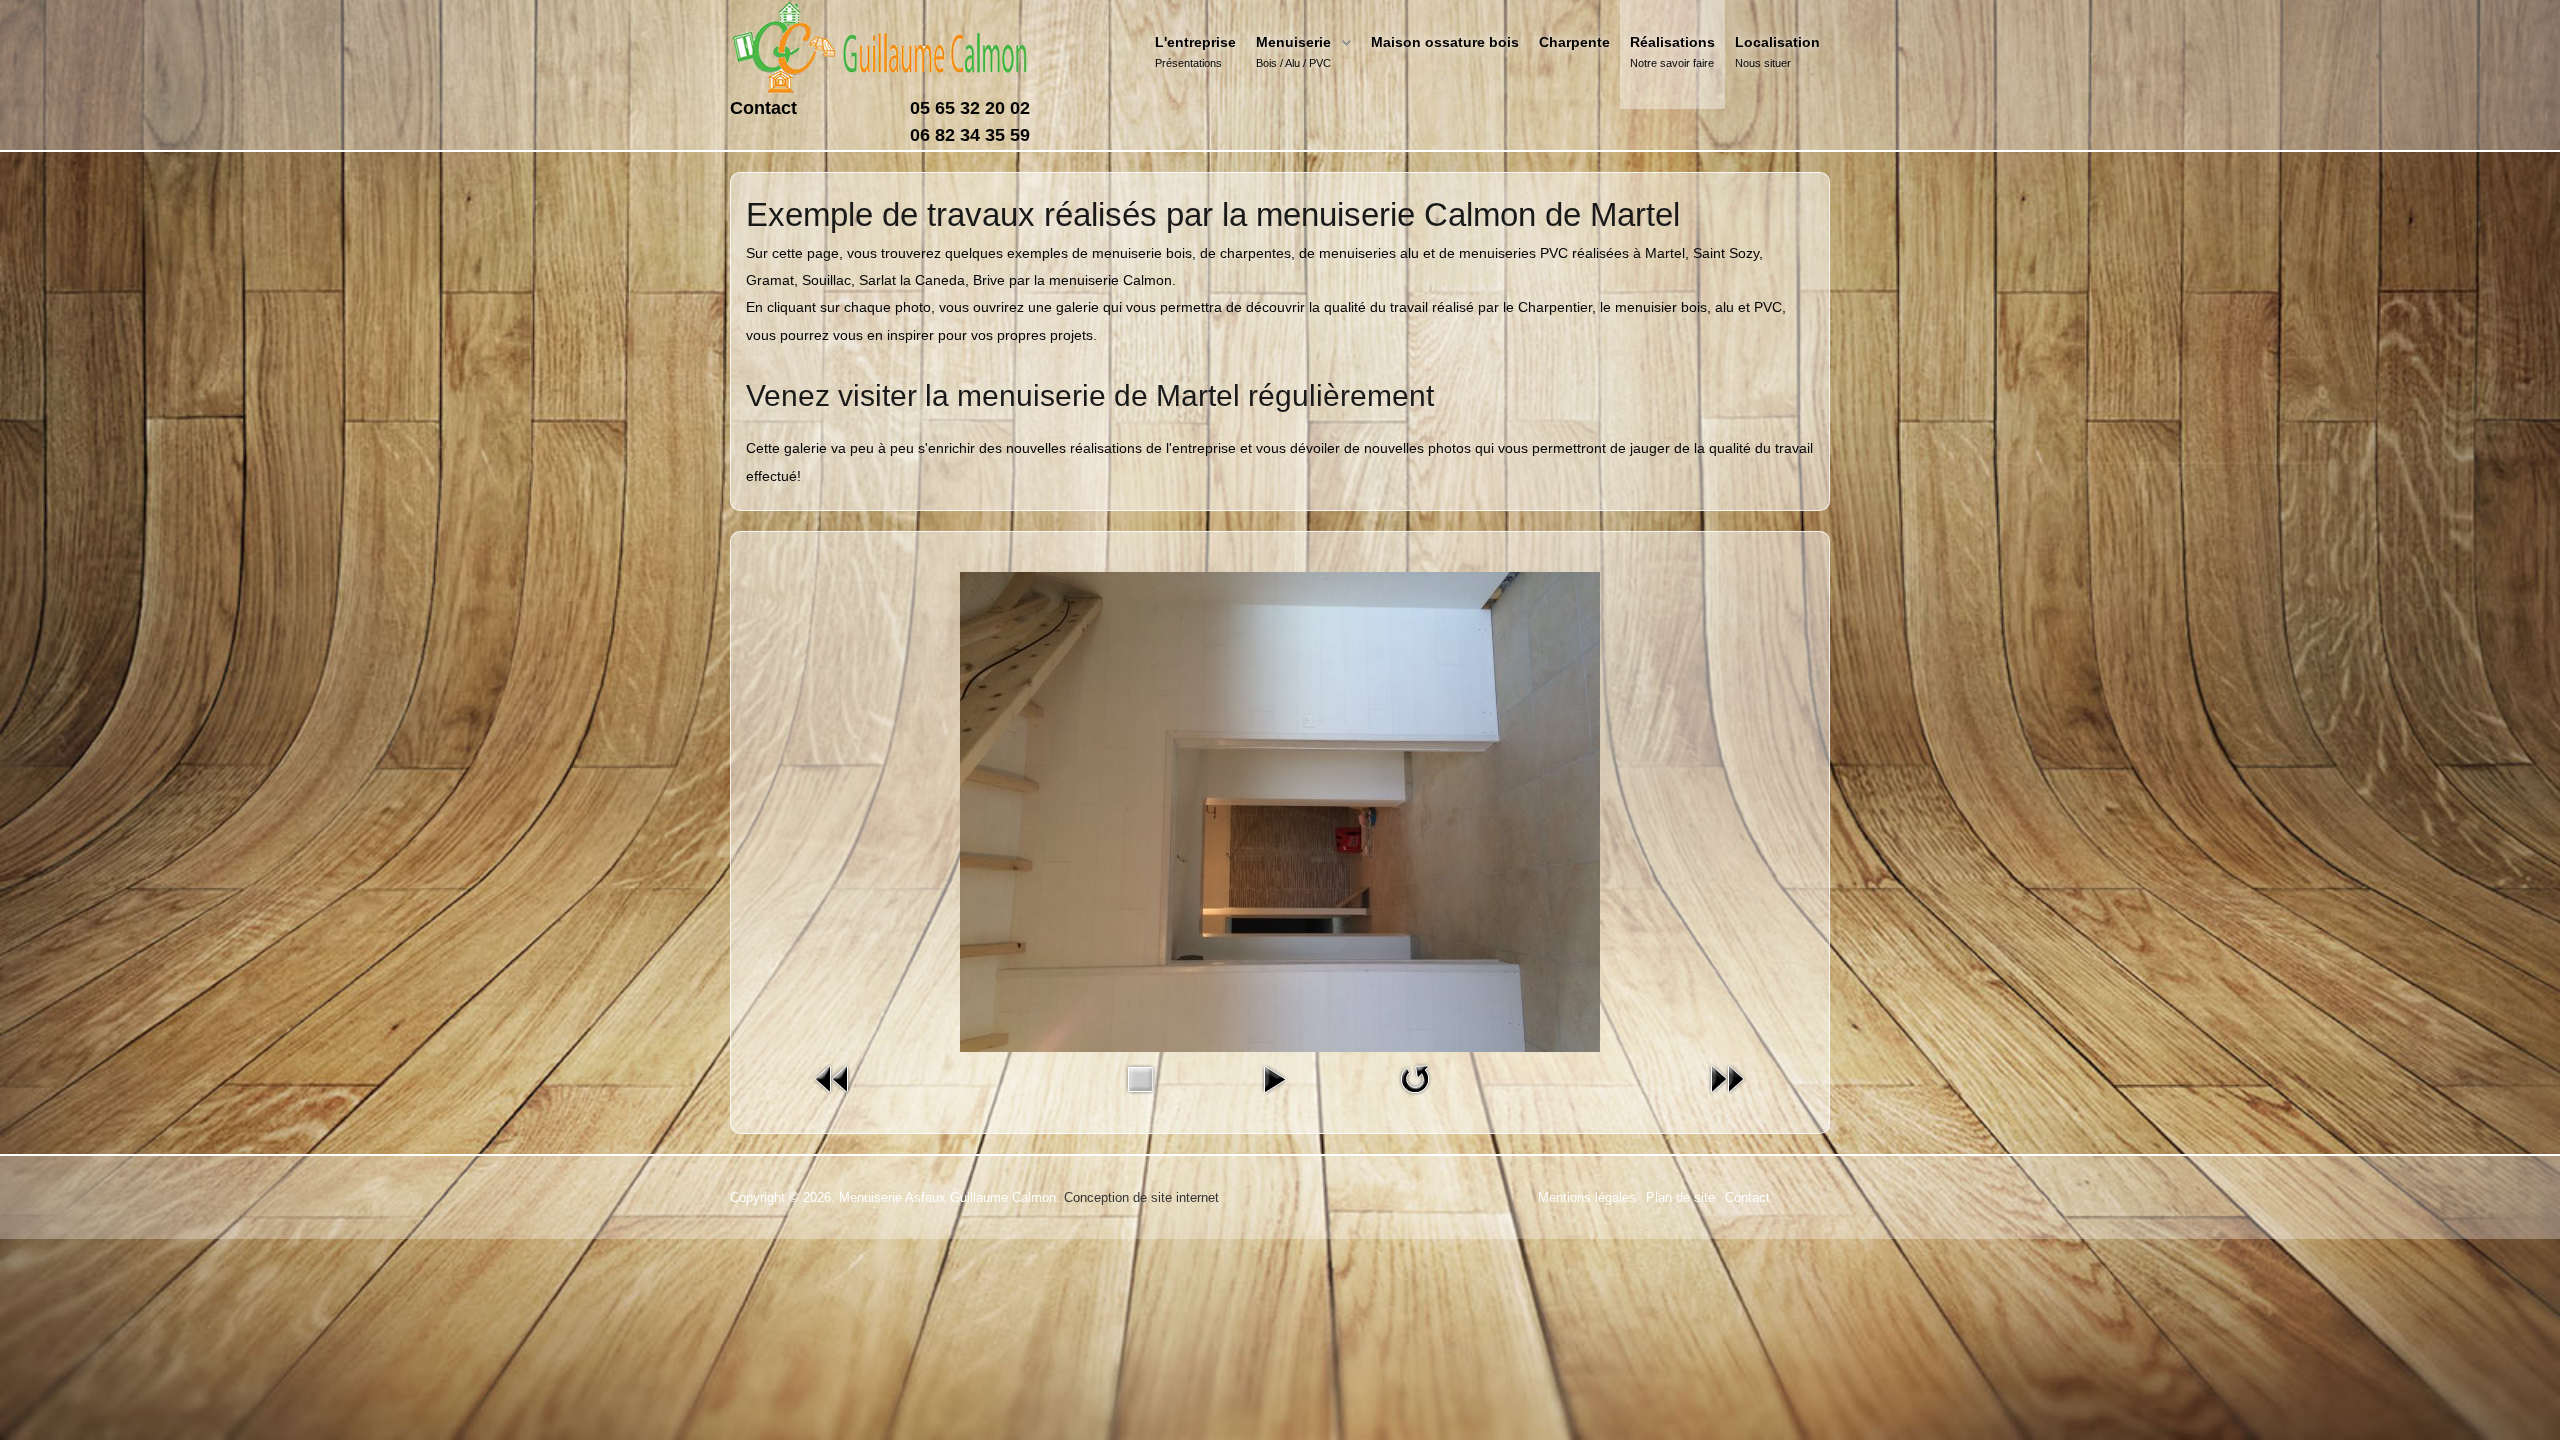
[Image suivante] (1727, 1078)
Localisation (1777, 42)
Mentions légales (1587, 1197)
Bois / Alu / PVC (1293, 63)
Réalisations (1672, 42)
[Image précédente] (833, 1078)
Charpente (1574, 42)
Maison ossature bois (1445, 42)
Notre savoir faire (1672, 63)
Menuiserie (1293, 42)
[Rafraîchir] (1415, 1078)
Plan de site (1680, 1197)
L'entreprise (1195, 42)
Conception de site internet (1141, 1197)
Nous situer (1763, 63)
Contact (763, 108)
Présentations (1188, 63)
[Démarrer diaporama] (1274, 1078)
